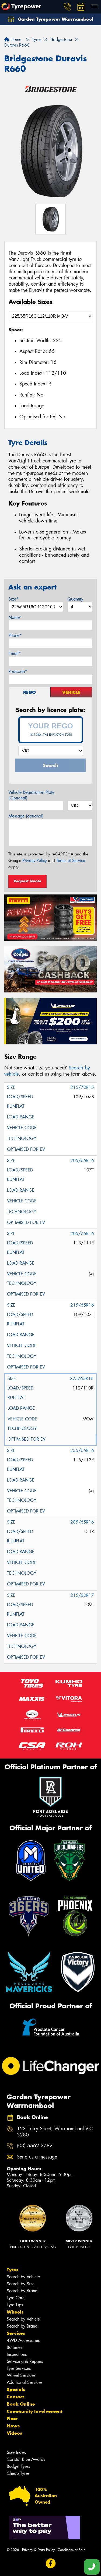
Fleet (12, 2419)
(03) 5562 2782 (35, 2146)
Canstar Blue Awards (26, 2459)
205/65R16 (82, 1161)
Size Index (16, 2452)
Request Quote (27, 881)
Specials (16, 2389)
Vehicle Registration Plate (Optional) (31, 795)
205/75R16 (82, 1233)
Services (16, 2333)
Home (15, 39)
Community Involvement (35, 2411)
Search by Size (21, 2284)
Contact (15, 2397)
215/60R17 (82, 1595)
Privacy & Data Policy (38, 2550)
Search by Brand (22, 2291)
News (13, 2426)
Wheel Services (21, 2375)
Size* (13, 599)
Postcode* (18, 671)
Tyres (13, 2270)
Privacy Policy (35, 861)
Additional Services (25, 2382)
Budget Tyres (18, 2466)
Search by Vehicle (23, 2277)
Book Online (21, 2404)
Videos (14, 2433)
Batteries (14, 2347)
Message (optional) (26, 816)
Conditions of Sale (72, 2550)
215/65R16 (82, 1305)
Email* (15, 653)
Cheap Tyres (18, 2473)
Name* (15, 617)
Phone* (15, 635)
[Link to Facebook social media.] (50, 2563)
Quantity (75, 599)
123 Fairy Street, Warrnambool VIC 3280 (55, 2132)
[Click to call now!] (67, 7)
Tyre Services (19, 2368)
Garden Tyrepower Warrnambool (55, 19)
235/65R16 (82, 1450)
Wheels (15, 2312)
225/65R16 (82, 1379)
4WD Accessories (23, 2340)
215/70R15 (82, 1087)
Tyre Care (16, 2298)
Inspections (17, 2354)
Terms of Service (71, 861)
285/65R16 (82, 1522)
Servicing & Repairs (25, 2361)
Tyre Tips (15, 2305)
